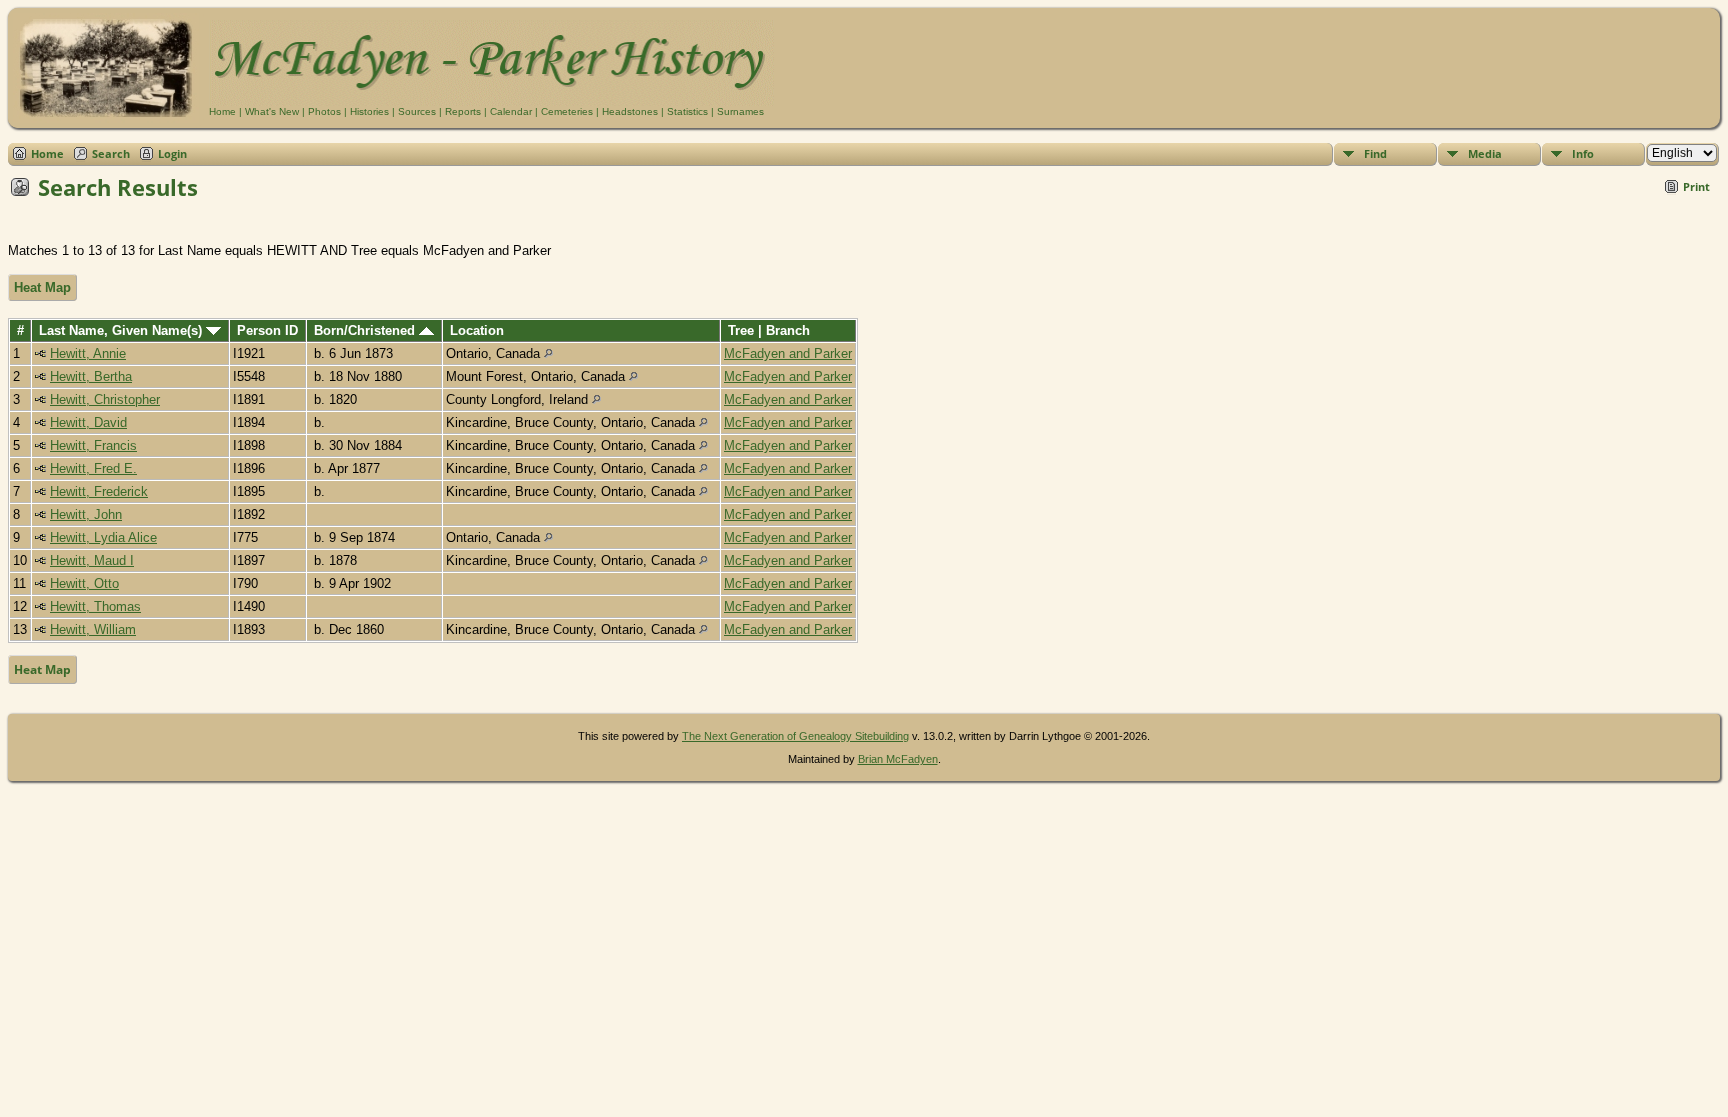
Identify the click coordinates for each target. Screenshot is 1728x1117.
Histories (369, 111)
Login (172, 153)
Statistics (687, 111)
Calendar (511, 111)
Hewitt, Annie (88, 353)
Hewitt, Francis (93, 445)
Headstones (630, 111)
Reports (463, 111)
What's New (272, 111)
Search (111, 153)
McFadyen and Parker (788, 353)
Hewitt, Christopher (105, 399)
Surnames (740, 111)
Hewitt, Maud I (92, 560)
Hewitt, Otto (84, 583)
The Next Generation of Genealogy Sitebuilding (795, 736)
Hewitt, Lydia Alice (103, 537)
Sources (417, 111)
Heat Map (42, 287)
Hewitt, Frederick (99, 491)
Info (1583, 153)
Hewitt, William (93, 629)
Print (1696, 186)
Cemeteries (567, 111)
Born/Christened (366, 330)
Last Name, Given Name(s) (122, 330)
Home (222, 111)
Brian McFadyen (898, 759)
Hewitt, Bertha (91, 376)
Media (1485, 153)
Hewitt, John (86, 514)
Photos (324, 111)
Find (1375, 153)
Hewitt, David (88, 422)
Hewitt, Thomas (95, 606)
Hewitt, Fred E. (93, 468)
